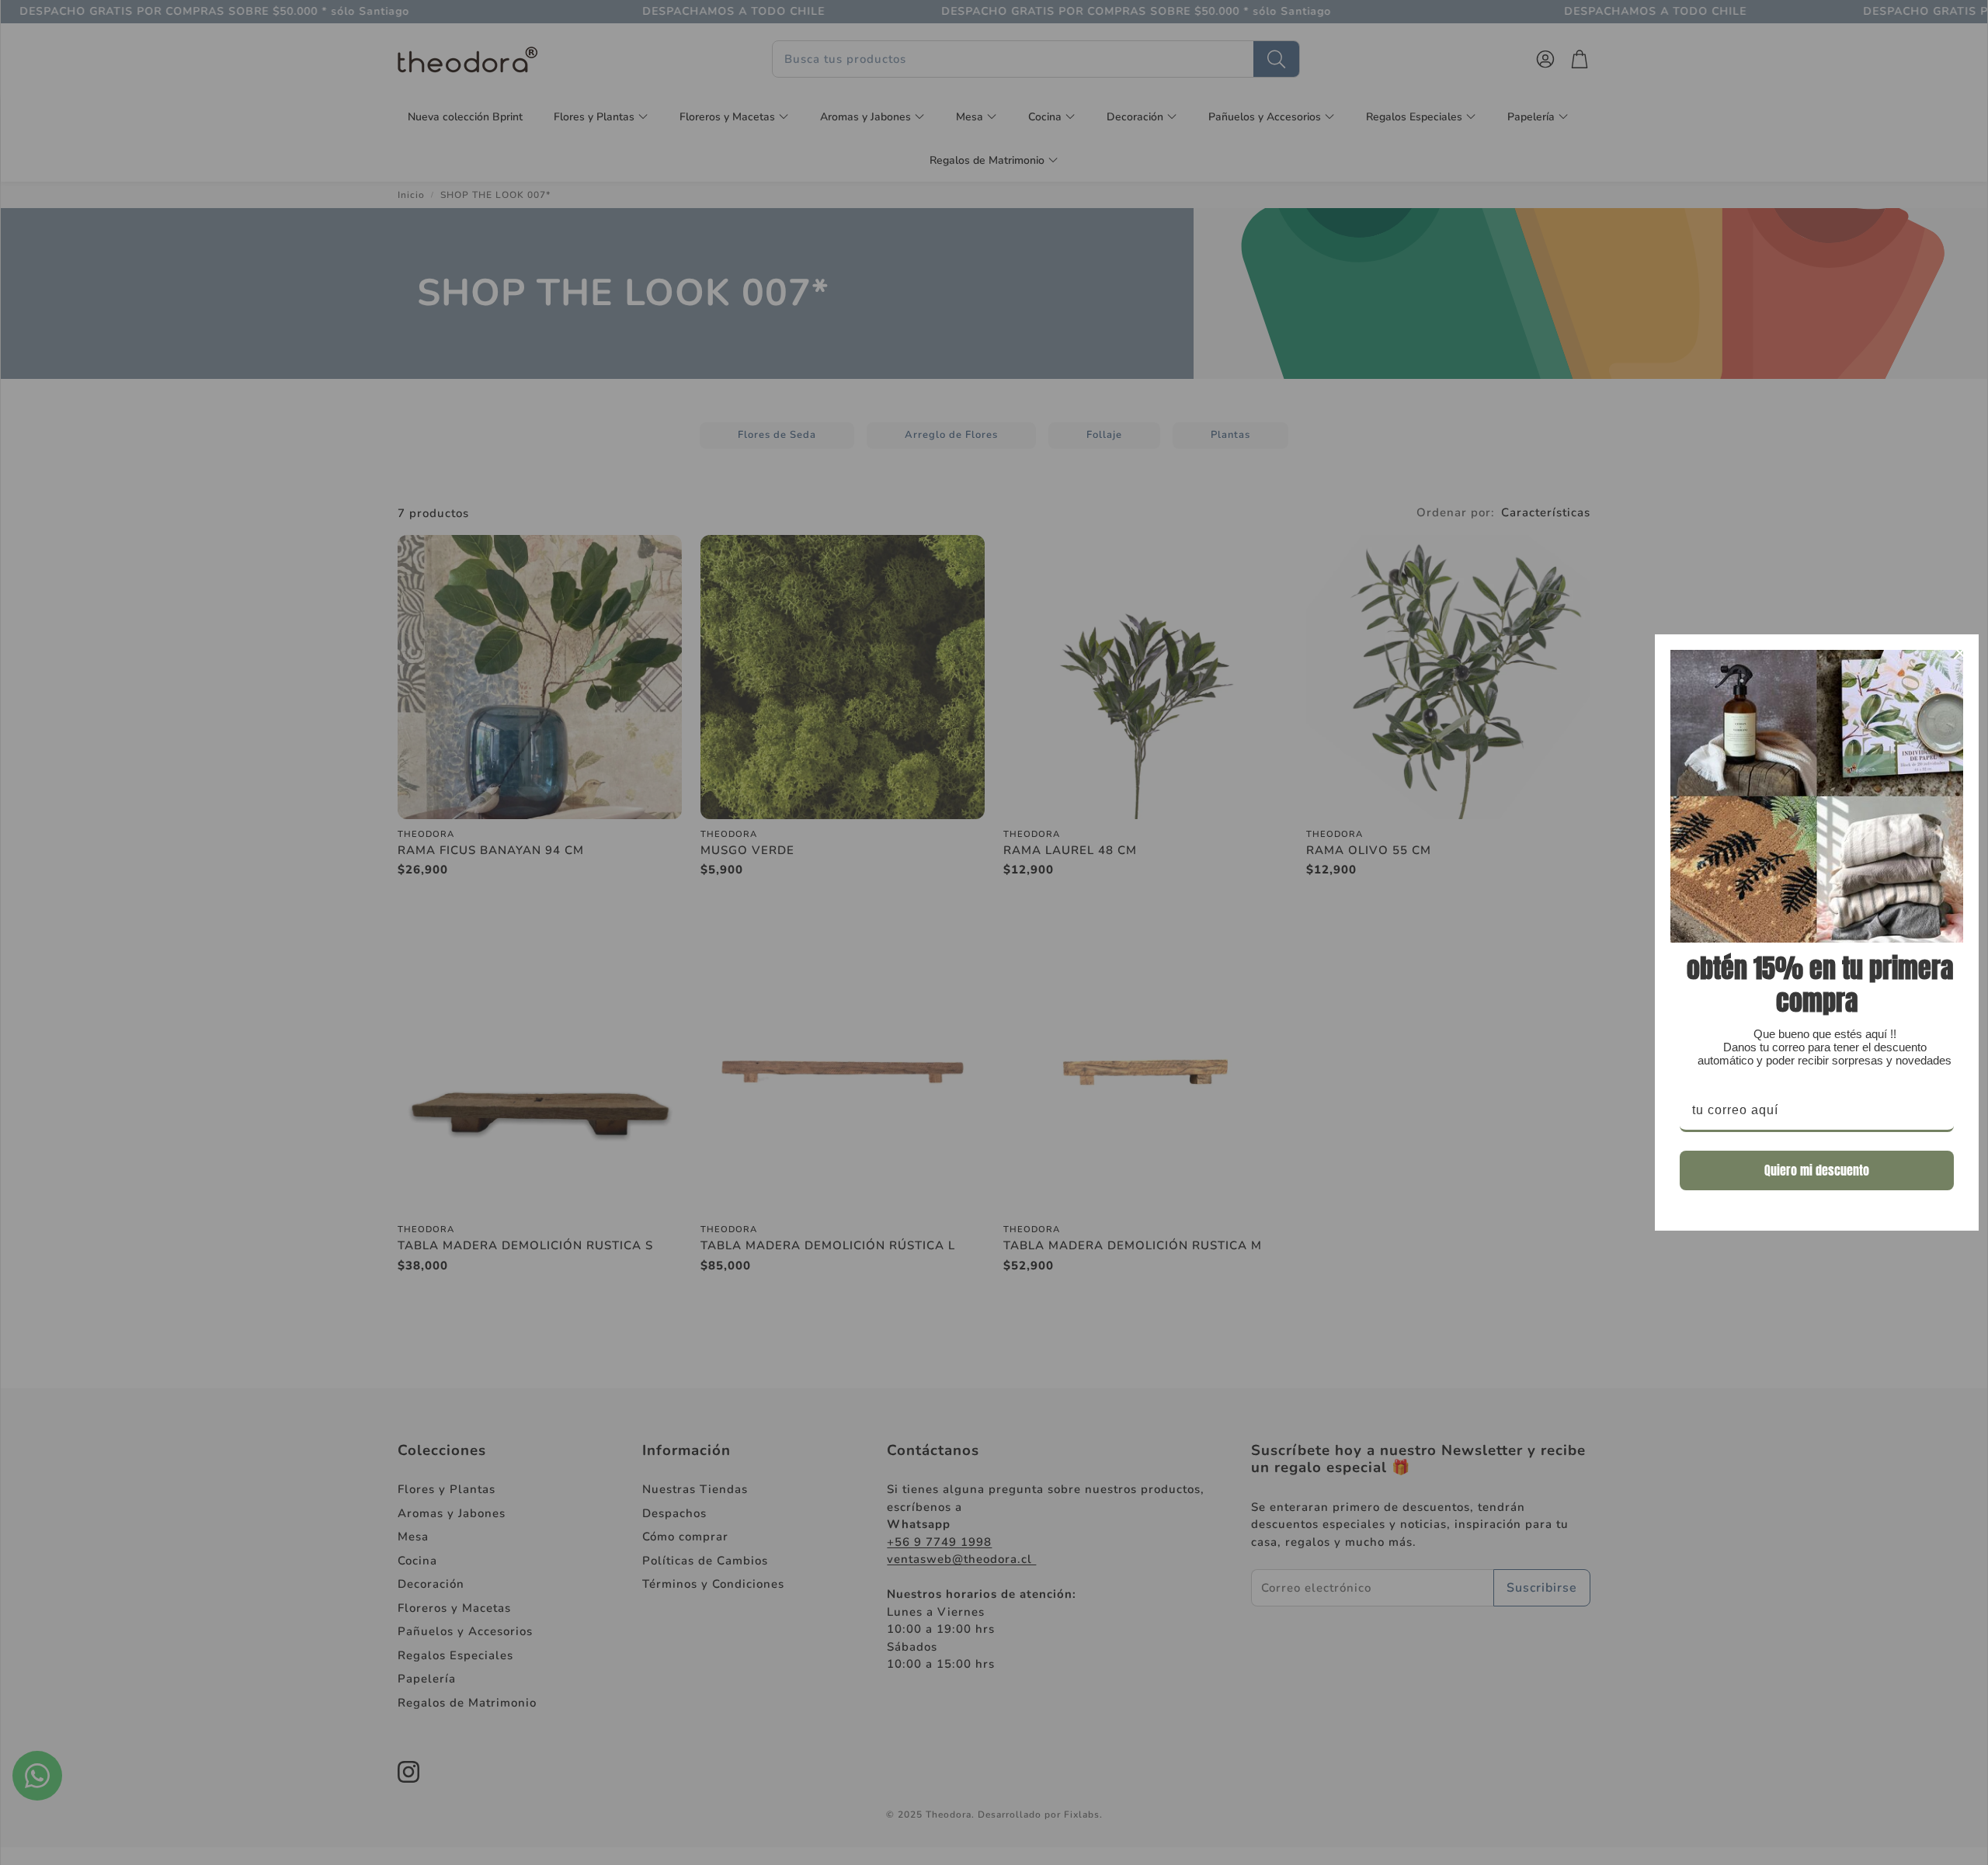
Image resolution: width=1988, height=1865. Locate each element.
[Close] (1960, 653)
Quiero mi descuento (1817, 1170)
